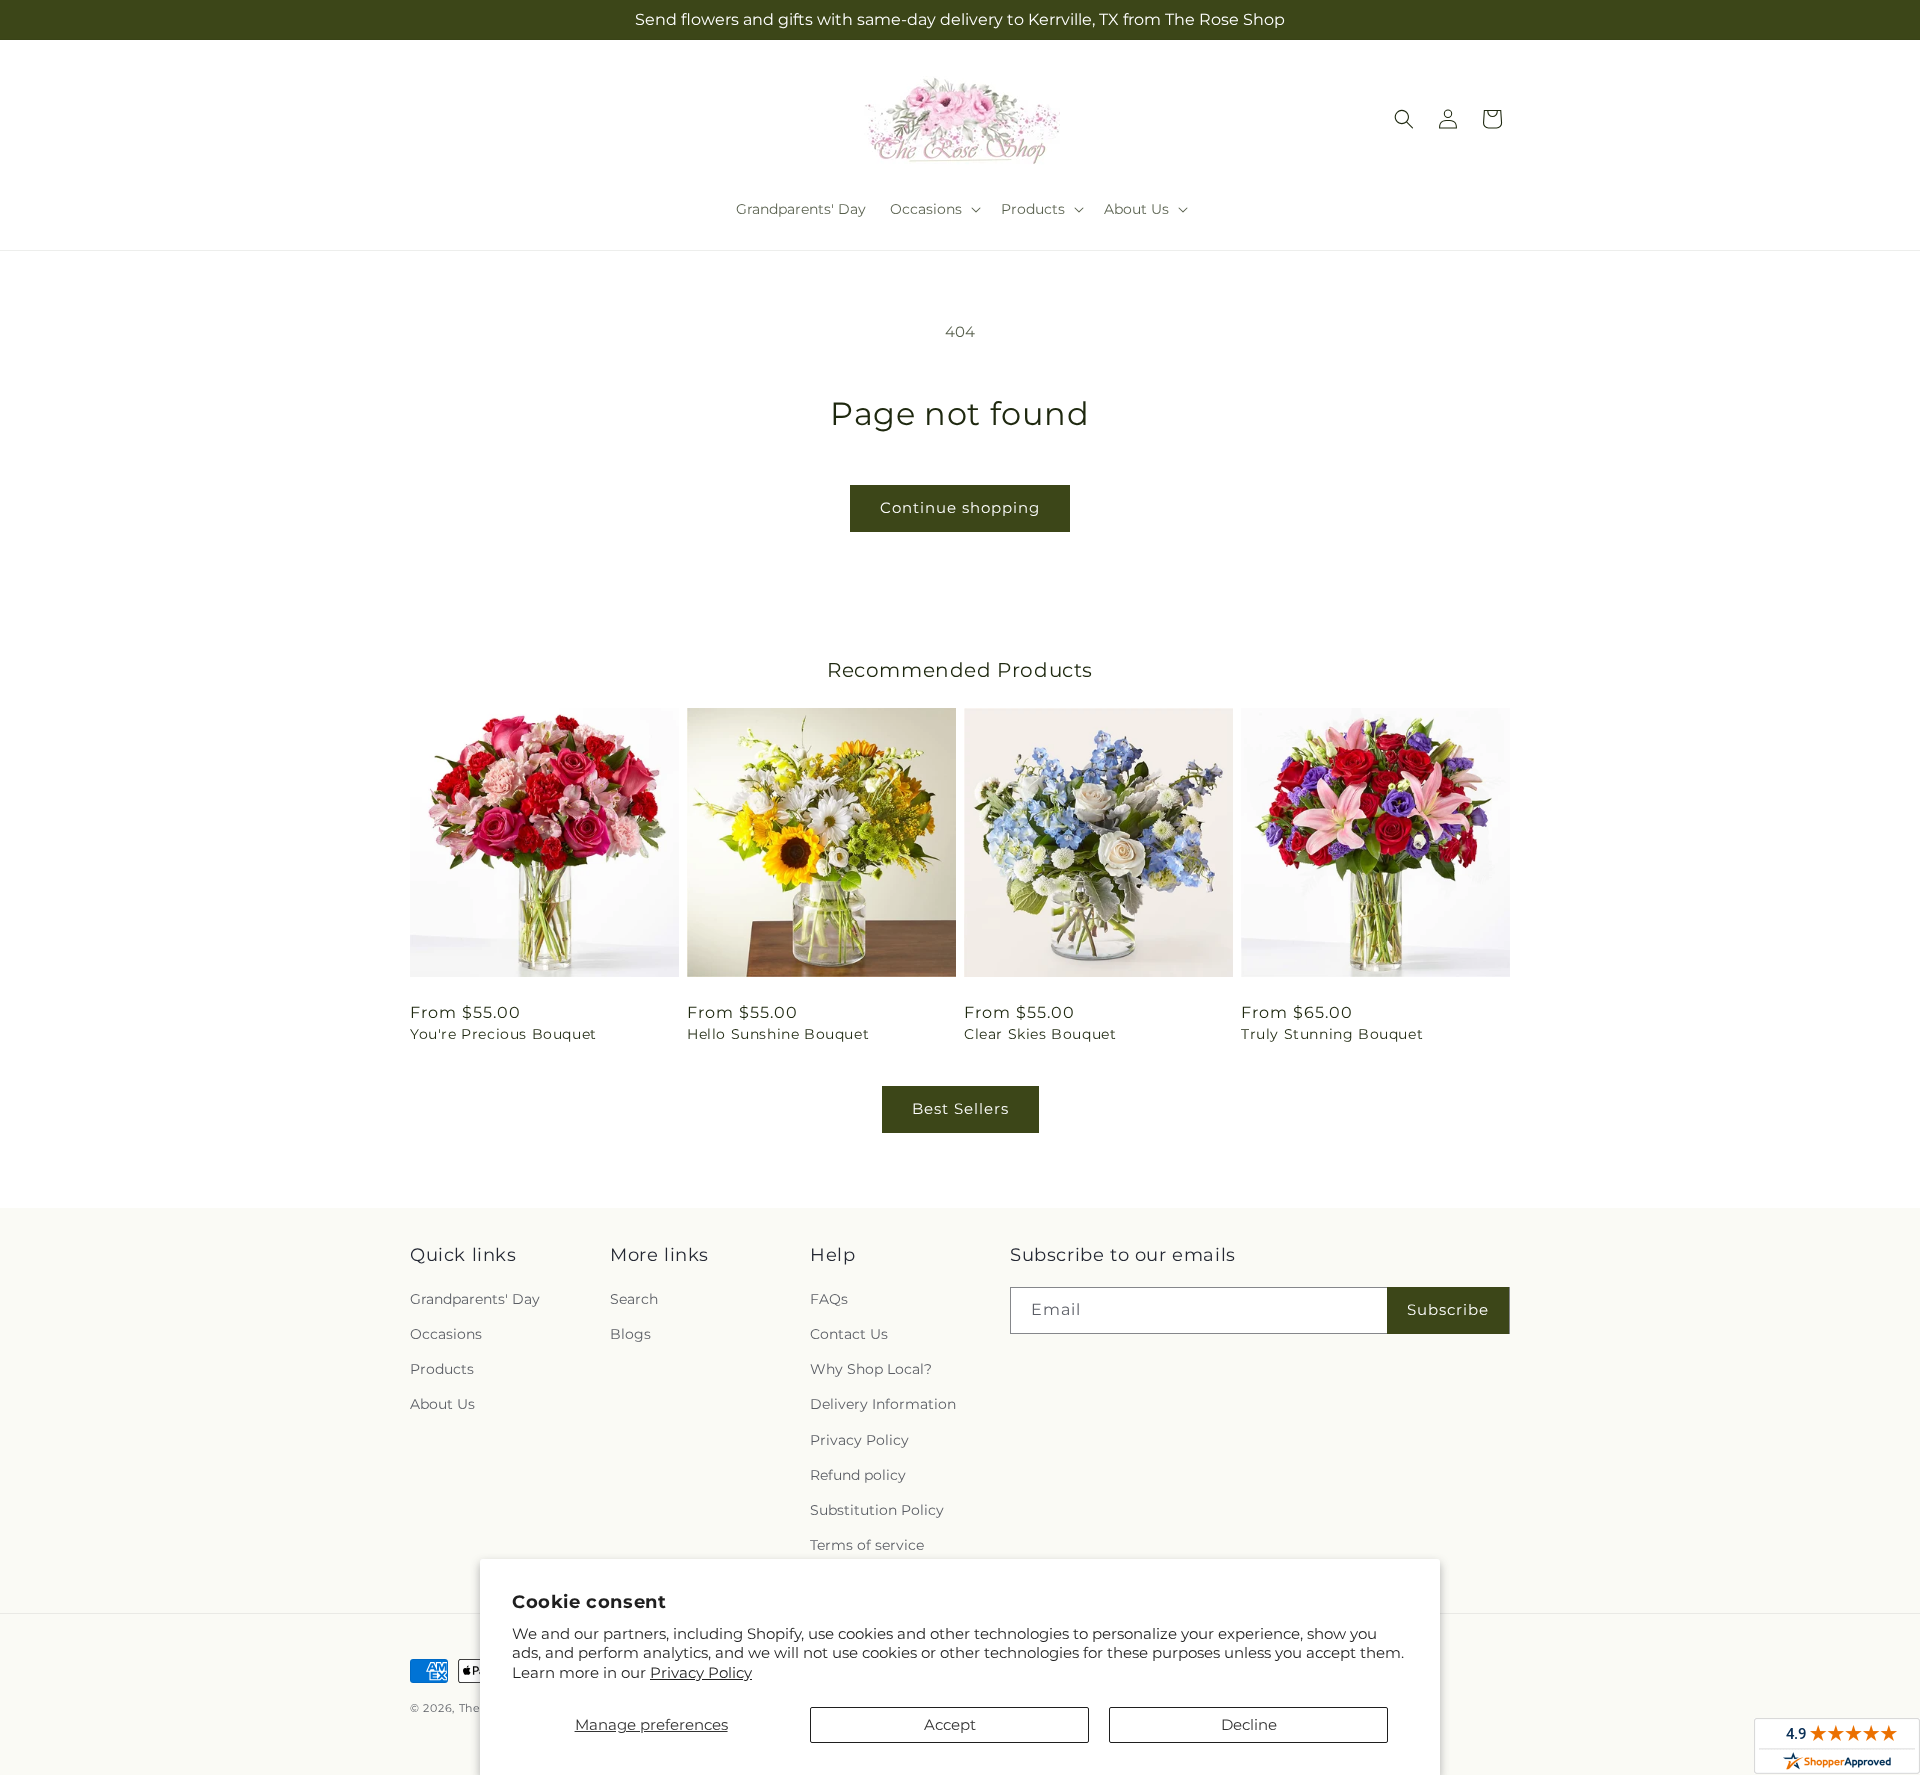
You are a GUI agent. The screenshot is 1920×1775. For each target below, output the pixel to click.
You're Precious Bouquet (503, 1034)
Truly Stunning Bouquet (1332, 1034)
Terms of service (867, 1545)
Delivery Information (883, 1404)
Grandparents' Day (475, 1299)
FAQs (829, 1299)
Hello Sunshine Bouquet (778, 1034)
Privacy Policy (701, 1672)
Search (634, 1299)
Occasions (446, 1334)
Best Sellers (960, 1108)
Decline (1249, 1724)
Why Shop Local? (871, 1369)
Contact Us (849, 1334)
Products (442, 1369)
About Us (442, 1404)
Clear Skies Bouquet (1040, 1034)
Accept (950, 1724)
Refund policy (858, 1475)
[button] (933, 209)
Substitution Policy (877, 1510)
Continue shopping (960, 507)
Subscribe (1448, 1309)
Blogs (630, 1334)
